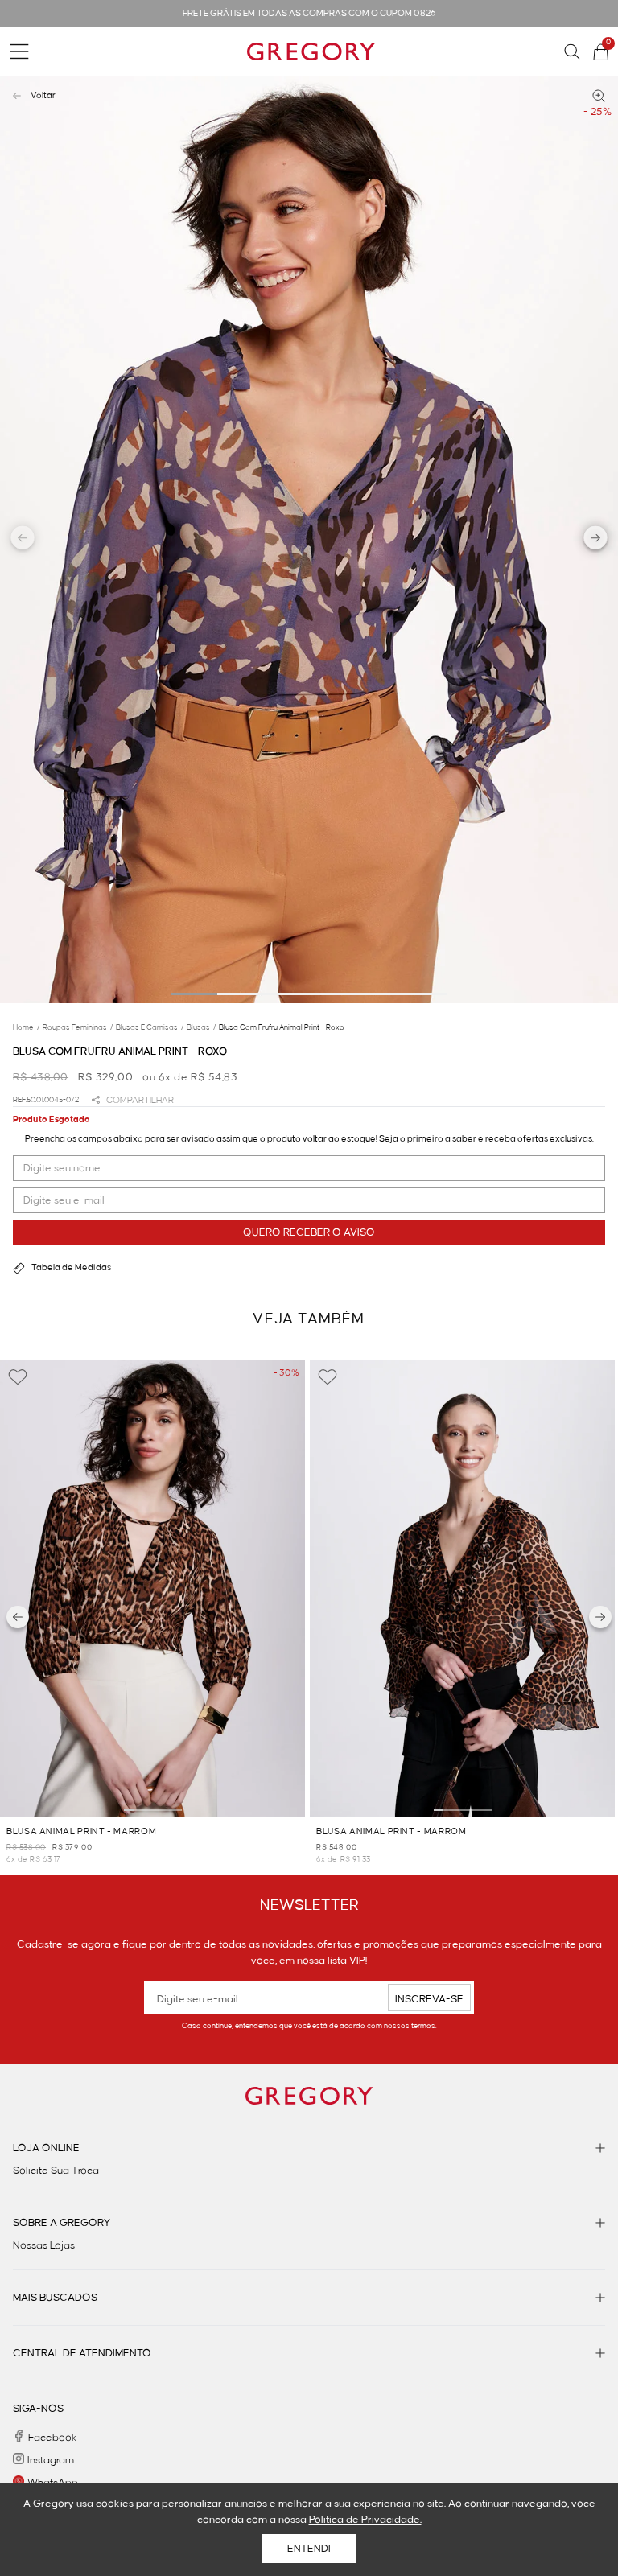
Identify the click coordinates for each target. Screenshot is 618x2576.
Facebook (52, 2438)
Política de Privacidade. (365, 2520)
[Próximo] (600, 1617)
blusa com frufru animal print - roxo (282, 1027)
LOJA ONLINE (46, 2148)
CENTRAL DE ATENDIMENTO (82, 2353)
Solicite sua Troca (56, 2171)
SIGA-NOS (38, 2409)
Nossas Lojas (44, 2245)
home (26, 1027)
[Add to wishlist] (18, 1377)
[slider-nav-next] (596, 540)
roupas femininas (78, 1027)
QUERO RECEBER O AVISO (309, 1232)
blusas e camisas (150, 1027)
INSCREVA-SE (429, 1999)
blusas (201, 1027)
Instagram (51, 2460)
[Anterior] (18, 1617)
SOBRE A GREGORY (62, 2223)
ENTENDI (309, 2549)
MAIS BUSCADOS (55, 2298)
